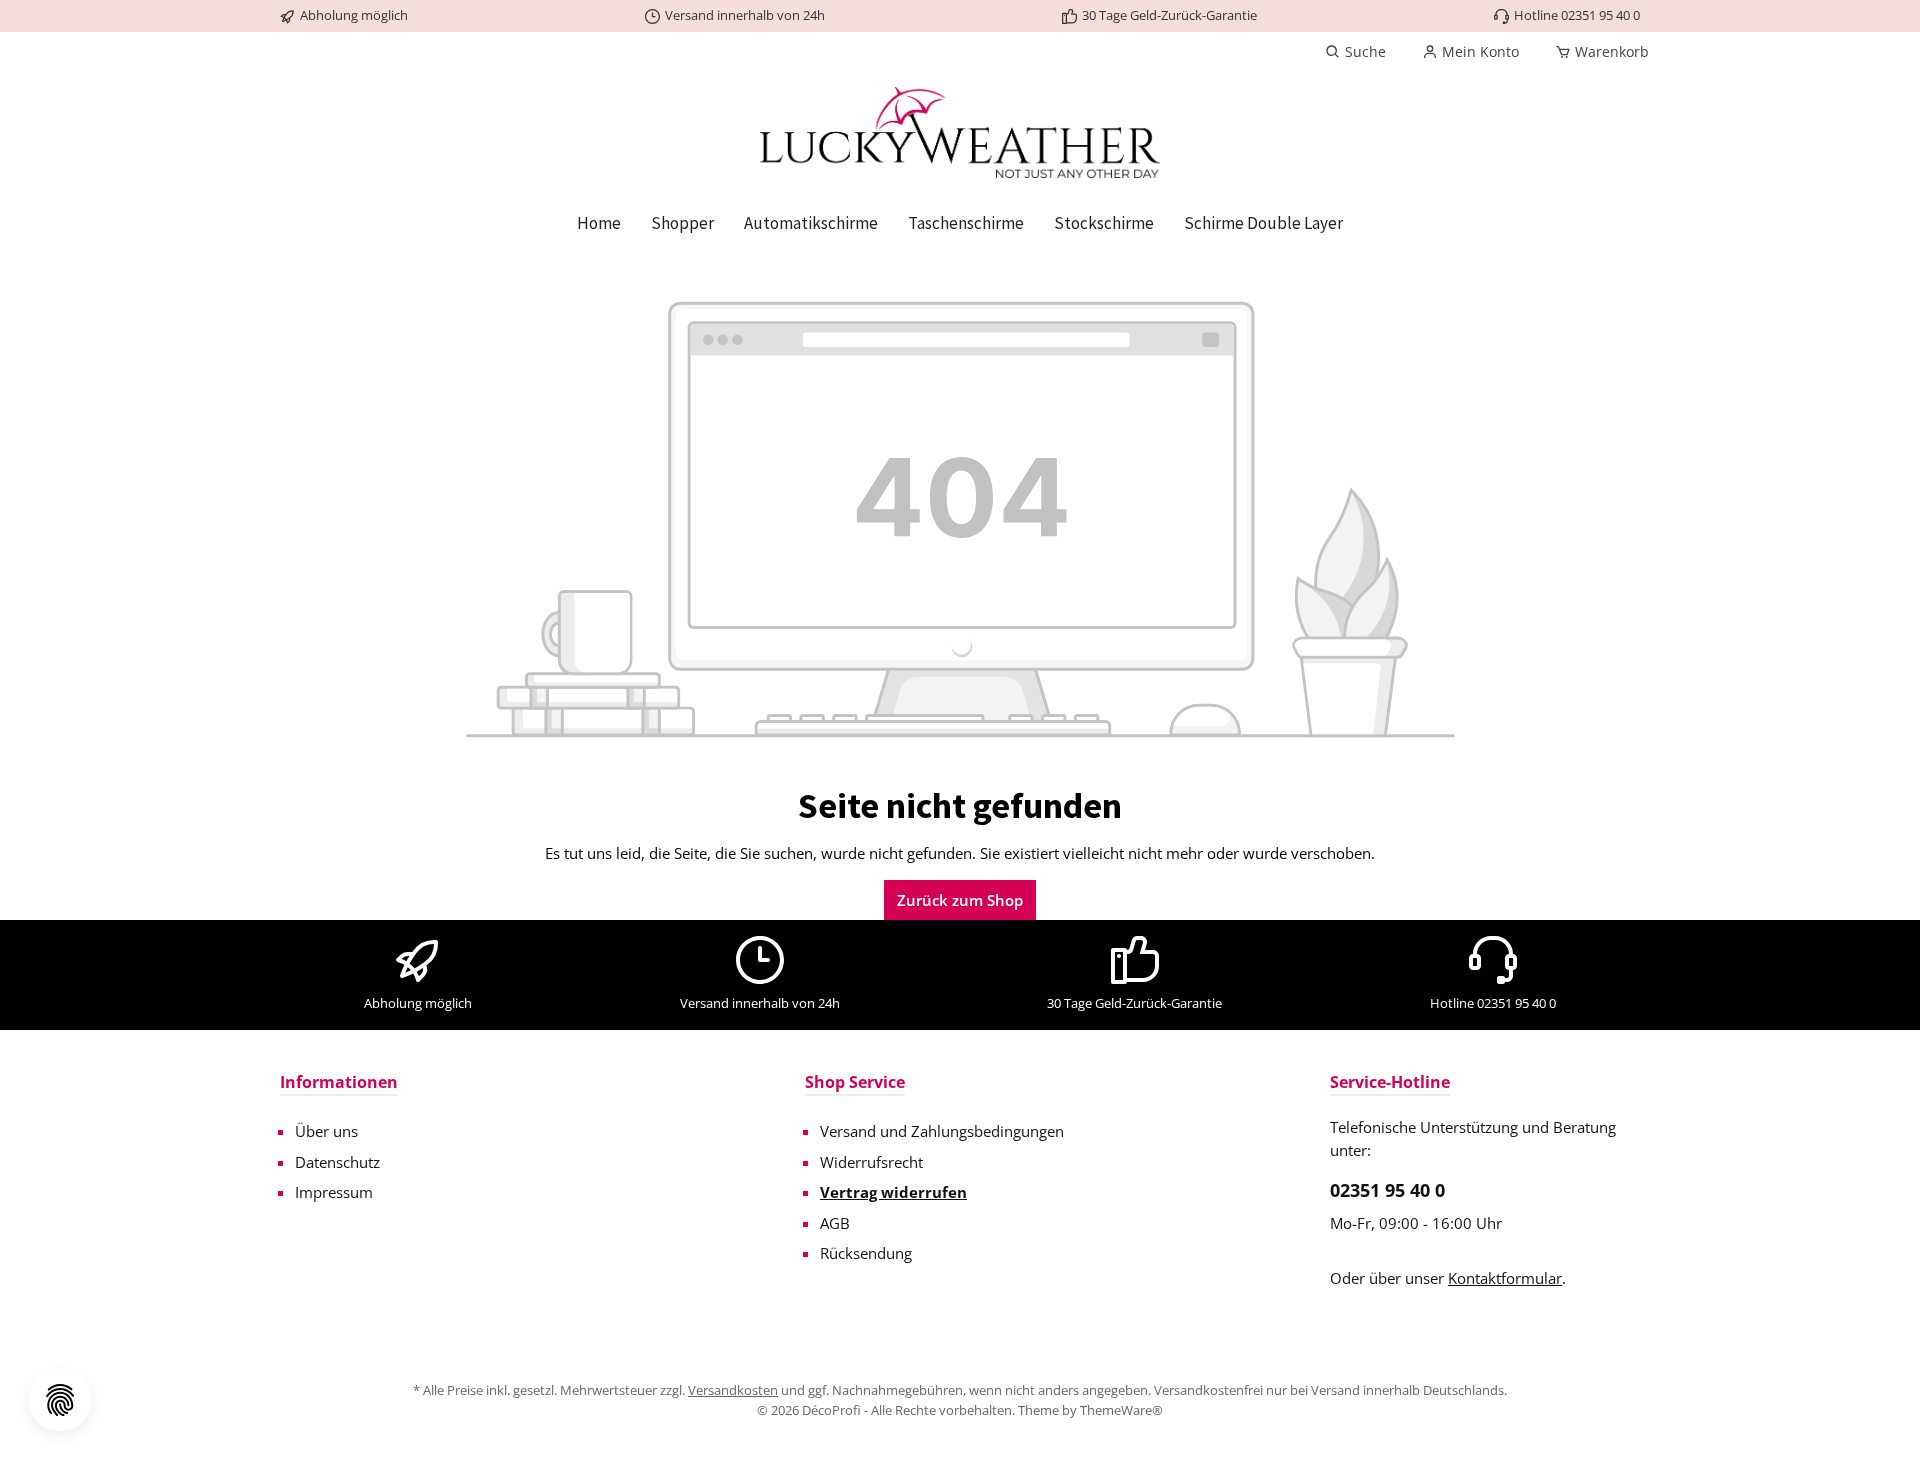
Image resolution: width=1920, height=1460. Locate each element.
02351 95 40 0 (1387, 1190)
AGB (835, 1223)
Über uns (326, 1131)
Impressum (334, 1192)
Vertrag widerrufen (893, 1192)
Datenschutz (337, 1162)
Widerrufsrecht (871, 1162)
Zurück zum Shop (960, 900)
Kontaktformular (1505, 1278)
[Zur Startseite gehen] (960, 132)
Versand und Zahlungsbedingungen (942, 1131)
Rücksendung (866, 1253)
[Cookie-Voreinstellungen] (60, 1400)
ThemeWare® (1121, 1410)
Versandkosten (733, 1390)
